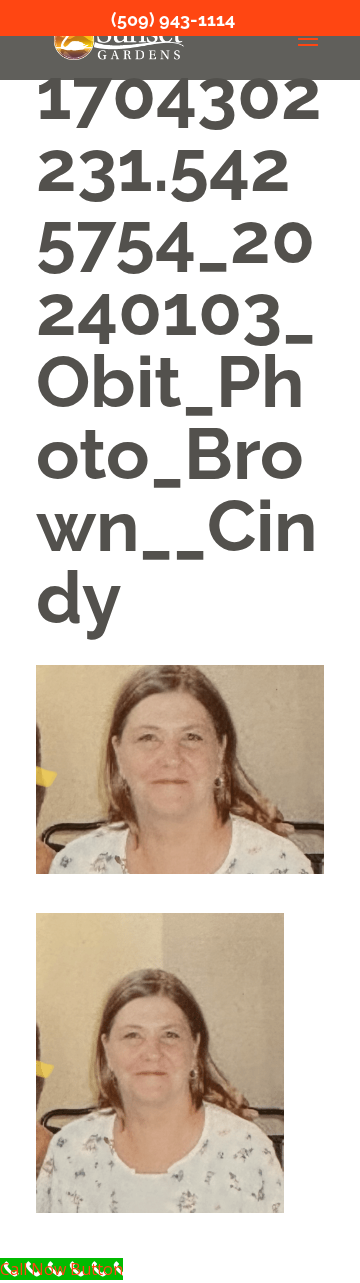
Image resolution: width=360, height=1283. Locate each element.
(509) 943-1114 (173, 19)
